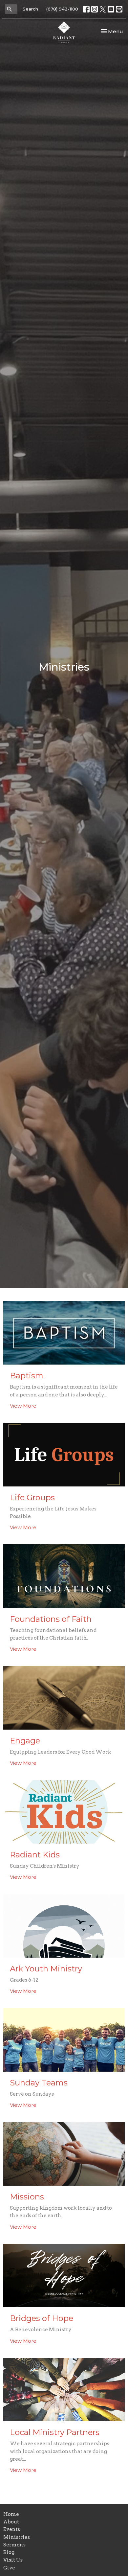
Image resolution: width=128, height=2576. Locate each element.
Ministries (17, 2537)
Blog (9, 2552)
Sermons (14, 2545)
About (11, 2522)
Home (11, 2514)
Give (9, 2568)
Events (12, 2529)
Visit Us (13, 2560)
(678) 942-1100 (62, 9)
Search (30, 9)
